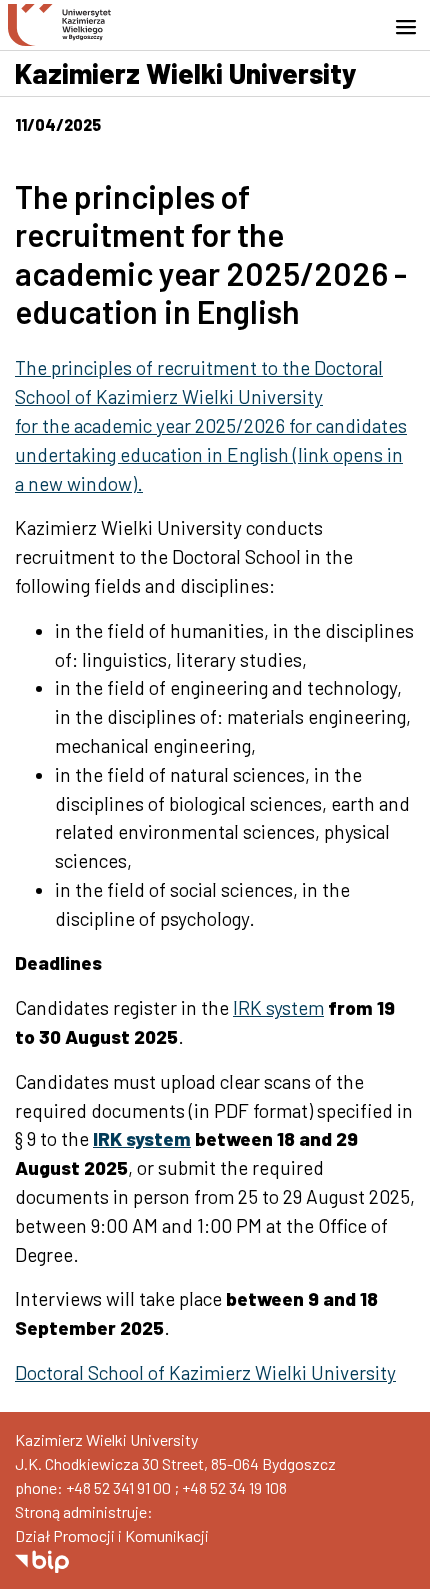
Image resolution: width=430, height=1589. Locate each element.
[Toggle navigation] (412, 27)
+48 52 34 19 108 (234, 1487)
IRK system (278, 1007)
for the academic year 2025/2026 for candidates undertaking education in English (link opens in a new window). (211, 454)
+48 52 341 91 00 (118, 1487)
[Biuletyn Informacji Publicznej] (42, 1559)
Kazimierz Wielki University (186, 73)
